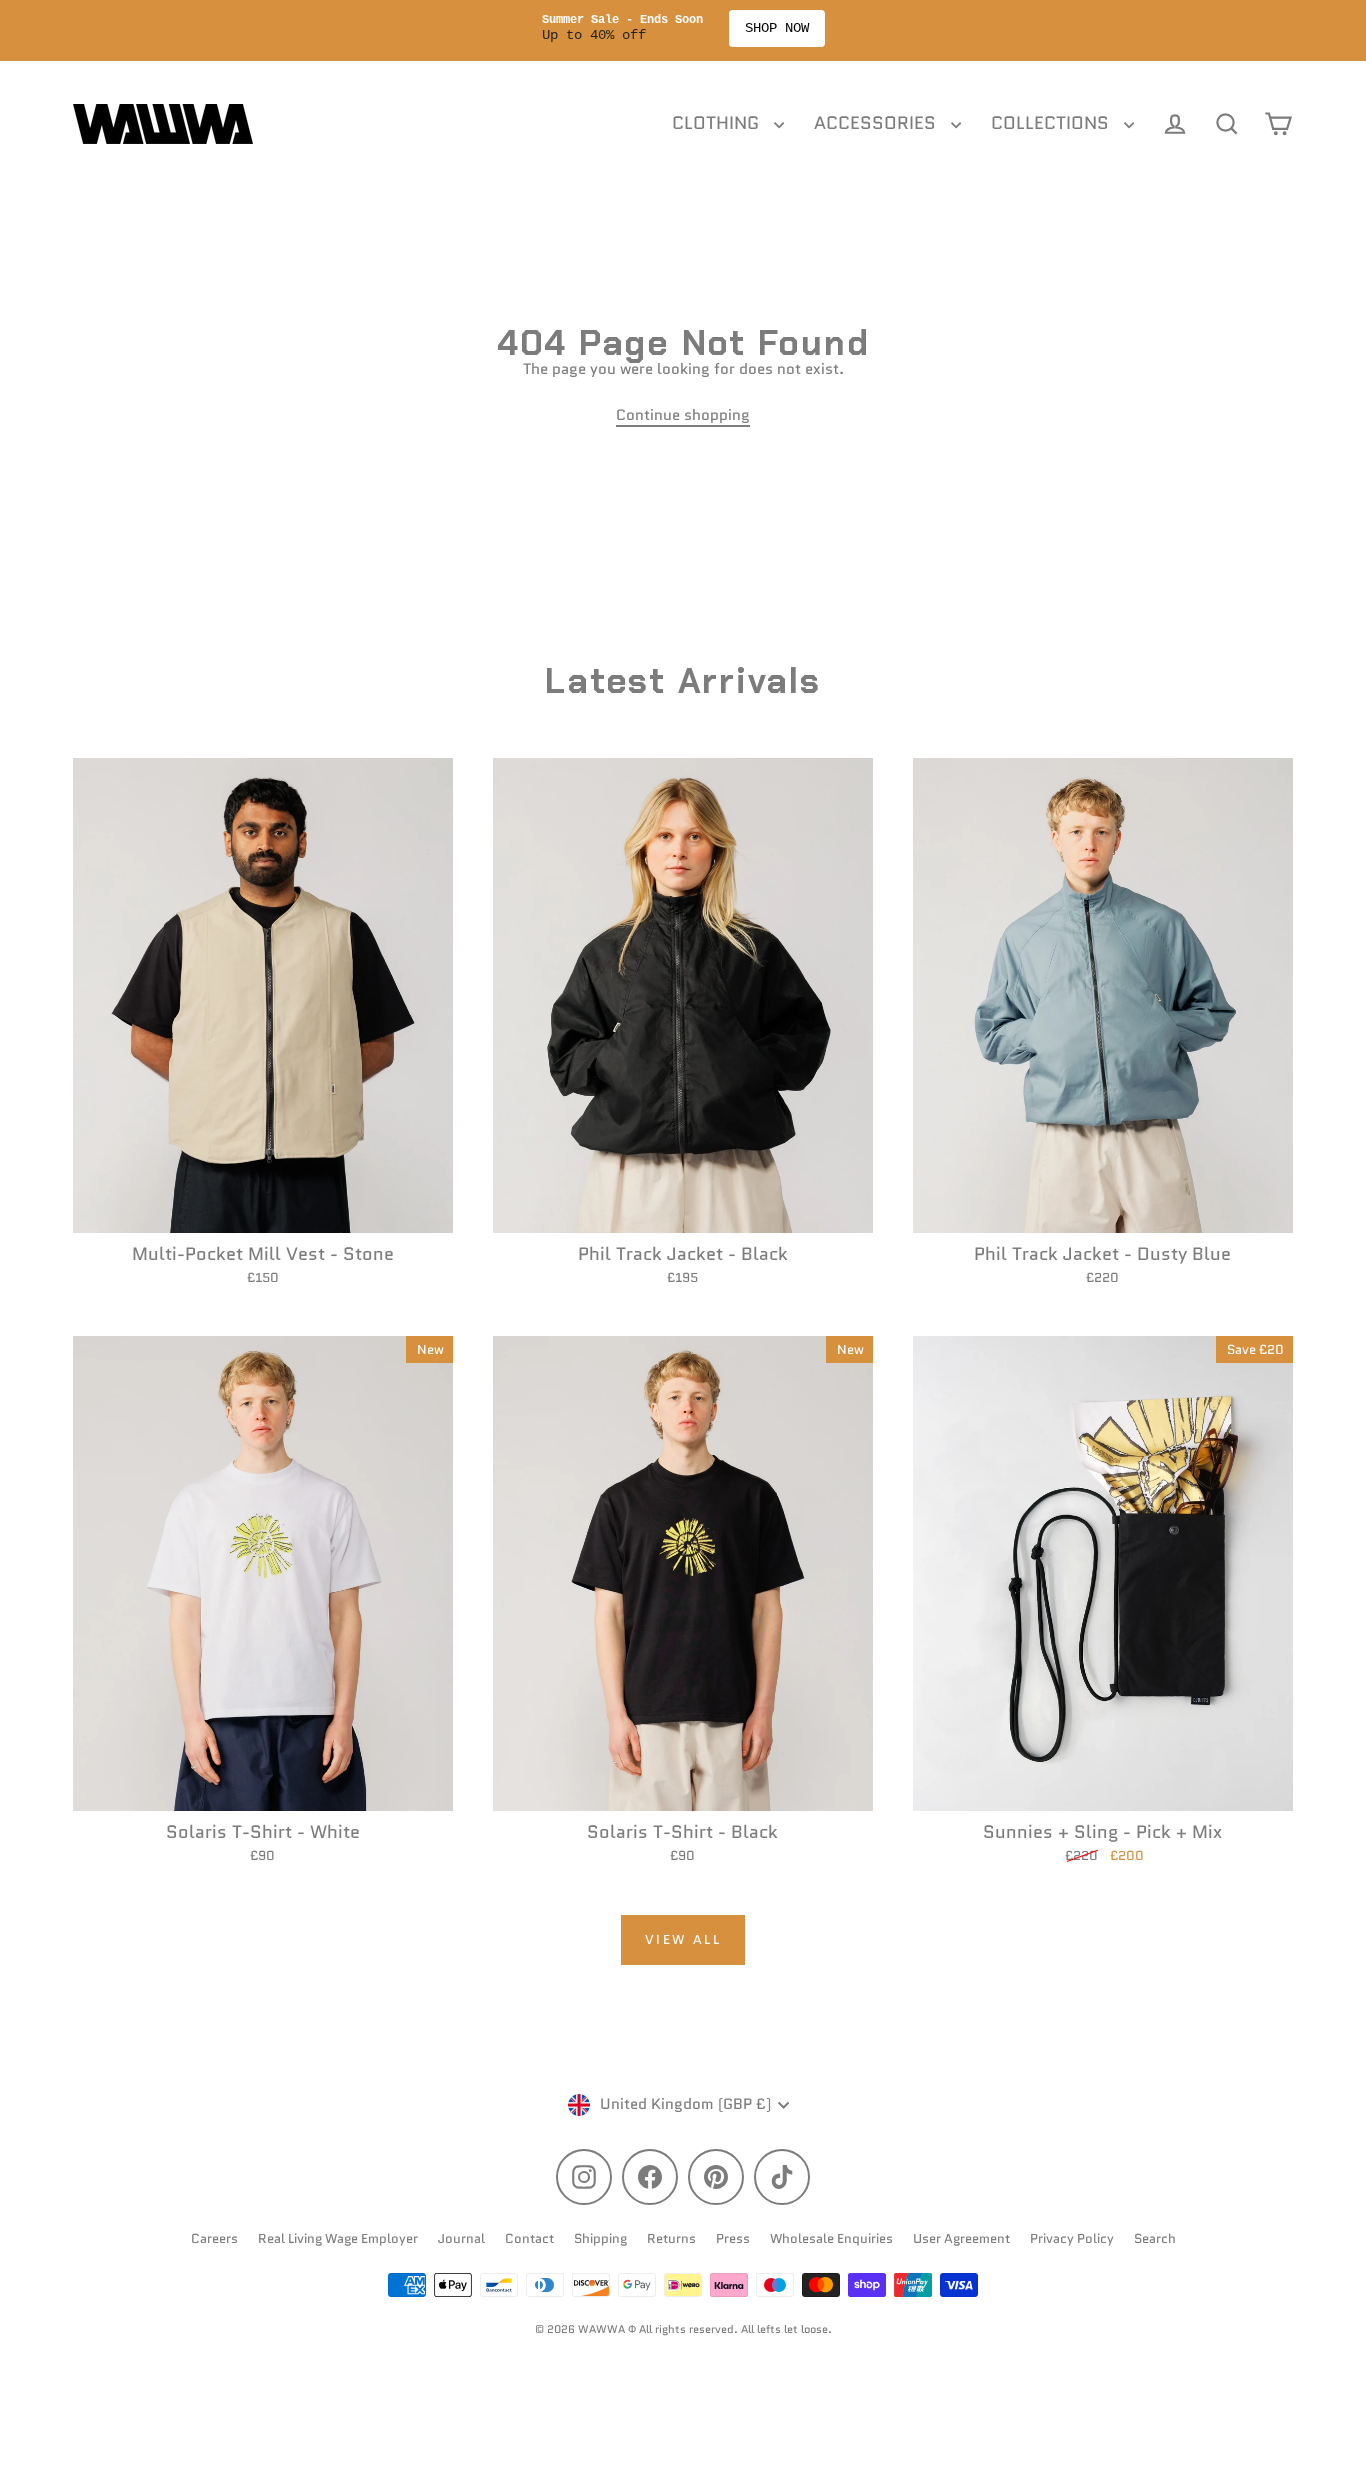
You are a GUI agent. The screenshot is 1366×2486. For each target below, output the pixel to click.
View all (683, 1939)
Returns (671, 2238)
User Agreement (961, 2238)
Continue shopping (683, 415)
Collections (1052, 123)
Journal (461, 2238)
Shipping (600, 2238)
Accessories (877, 123)
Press (733, 2238)
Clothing (718, 123)
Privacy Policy (1072, 2238)
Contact (529, 2238)
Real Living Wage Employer (338, 2238)
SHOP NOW (777, 28)
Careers (214, 2238)
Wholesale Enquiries (831, 2238)
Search (1155, 2238)
